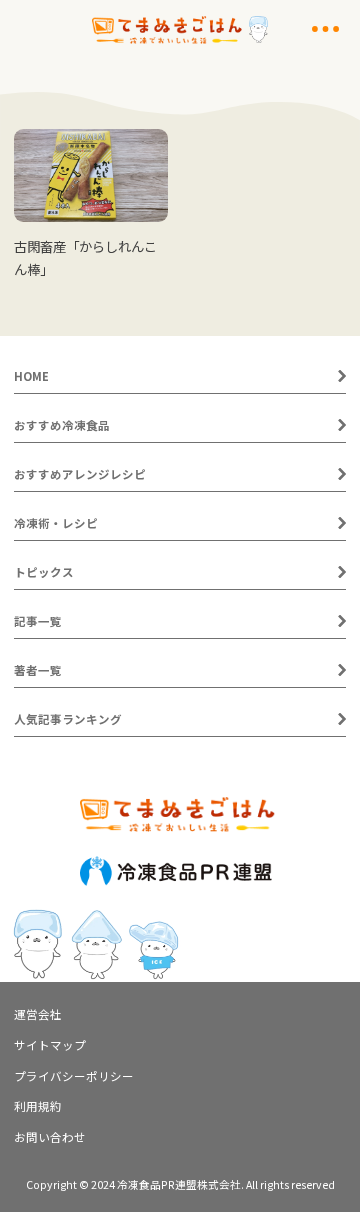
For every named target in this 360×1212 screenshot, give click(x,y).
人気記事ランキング (68, 719)
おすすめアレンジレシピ (80, 474)
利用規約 (38, 1106)
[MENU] (325, 29)
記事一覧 (38, 621)
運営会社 (38, 1014)
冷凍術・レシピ (56, 523)
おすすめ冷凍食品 (62, 425)
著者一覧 (38, 670)
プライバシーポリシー (74, 1076)
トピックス (44, 572)
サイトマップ (50, 1045)
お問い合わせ (50, 1137)
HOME (31, 376)
